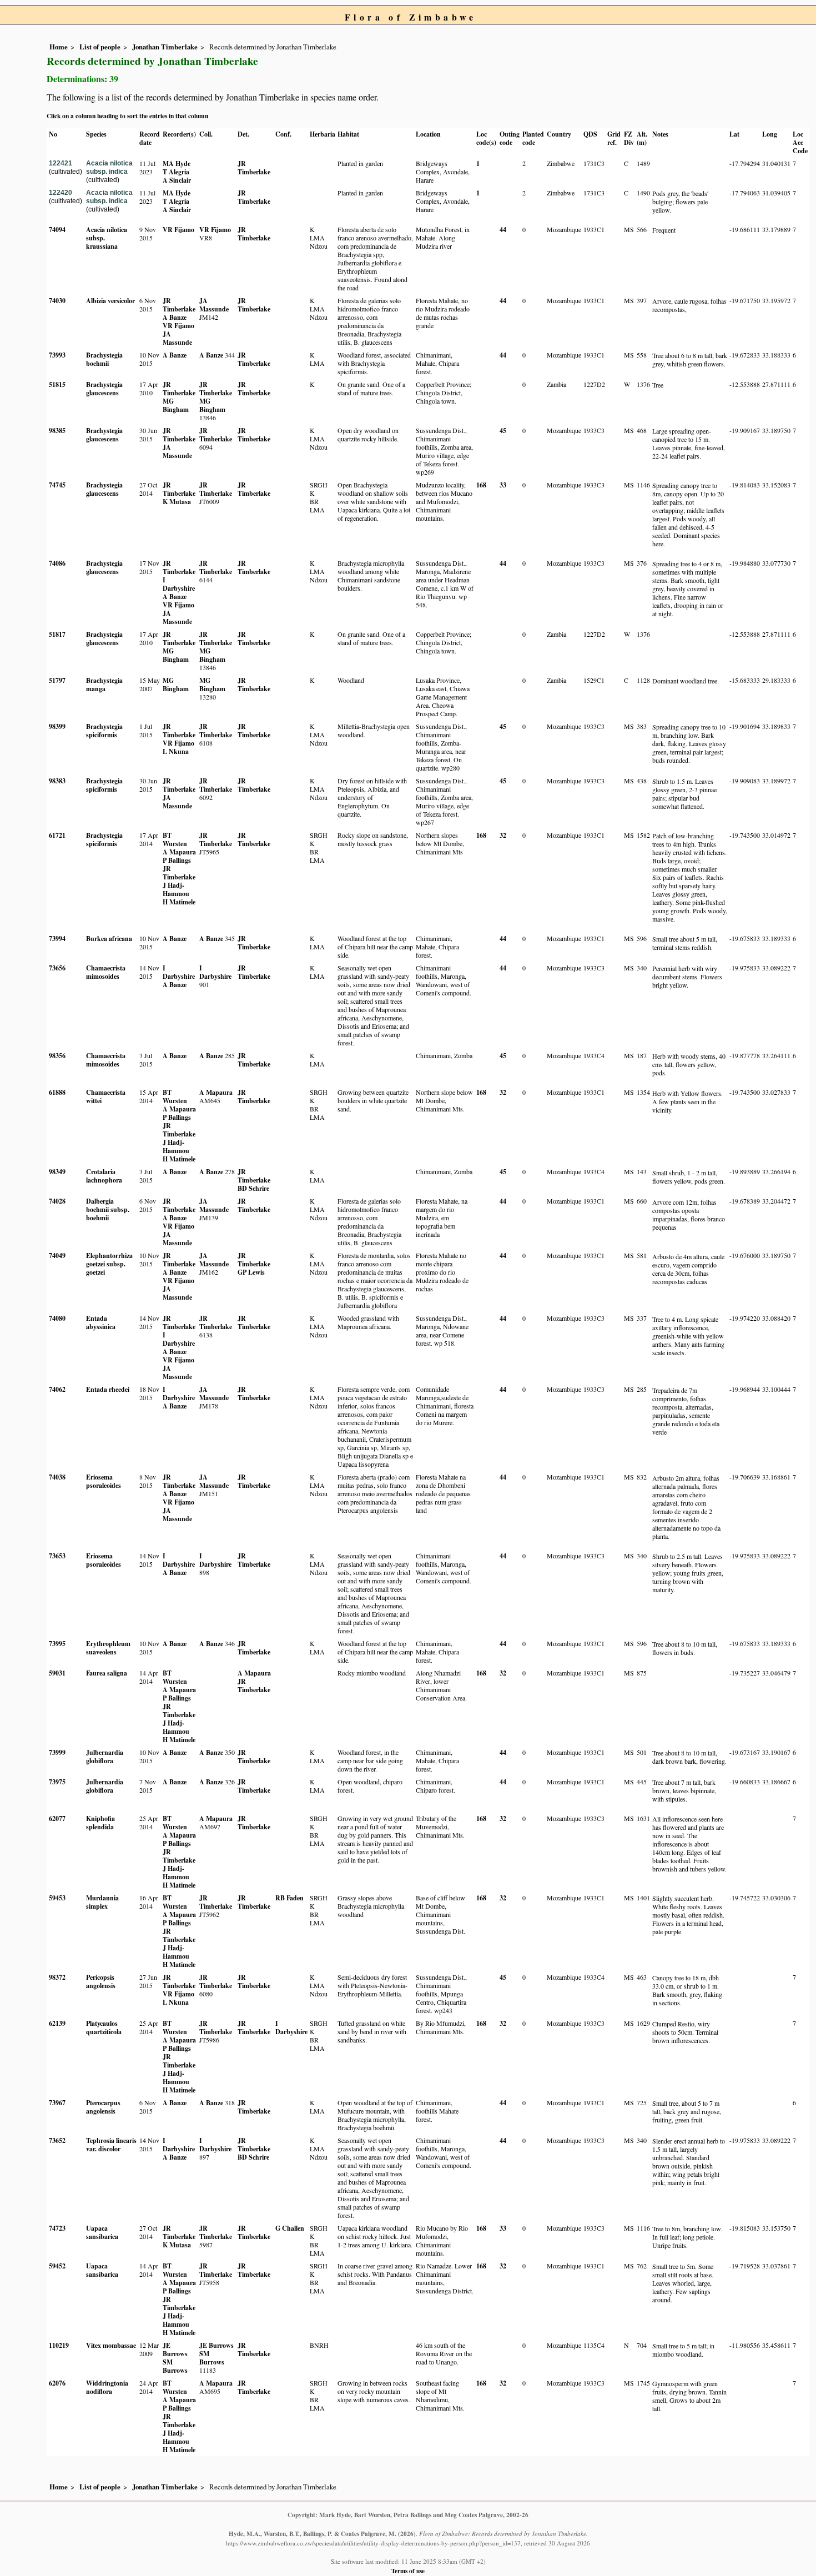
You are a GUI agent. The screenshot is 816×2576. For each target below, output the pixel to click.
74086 (57, 563)
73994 (57, 939)
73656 (57, 968)
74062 (57, 1389)
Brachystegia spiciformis (104, 731)
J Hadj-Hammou (176, 889)
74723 (57, 2228)
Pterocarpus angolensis (103, 2107)
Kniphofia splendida (100, 1823)
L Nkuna (176, 751)
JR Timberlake (254, 168)
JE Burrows (175, 2349)
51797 (57, 680)
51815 (57, 384)
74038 (57, 1477)
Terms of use (408, 2571)
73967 (57, 2103)
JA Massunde (177, 338)
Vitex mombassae (111, 2345)
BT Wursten (175, 839)
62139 (57, 2023)
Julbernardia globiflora (105, 1757)
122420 (61, 193)
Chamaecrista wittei (106, 1096)
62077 (57, 1818)
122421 (61, 163)
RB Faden (289, 1898)
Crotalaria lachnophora (104, 1176)
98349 (57, 1172)
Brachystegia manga (104, 685)
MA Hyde (177, 163)
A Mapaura (179, 852)
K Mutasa (177, 502)
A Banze (175, 317)
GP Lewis (251, 1272)
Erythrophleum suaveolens (108, 1648)
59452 (57, 2266)
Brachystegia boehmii (104, 359)
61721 (57, 835)
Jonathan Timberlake (165, 47)
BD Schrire (253, 1188)
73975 (57, 1782)
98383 (57, 781)
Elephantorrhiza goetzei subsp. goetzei (109, 1264)
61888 (57, 1092)
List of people (100, 47)
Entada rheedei (108, 1389)
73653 (57, 1556)
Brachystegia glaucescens (104, 389)
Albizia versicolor (110, 301)
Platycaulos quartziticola (104, 2027)
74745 (57, 485)
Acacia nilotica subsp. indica (109, 167)
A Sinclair (177, 180)
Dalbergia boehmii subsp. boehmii (108, 1209)
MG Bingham (176, 405)
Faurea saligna (107, 1673)
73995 (57, 1644)
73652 (57, 2140)
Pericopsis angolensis (101, 1981)
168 (481, 485)
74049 (57, 1256)
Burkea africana (109, 939)
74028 (57, 1201)
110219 (59, 2345)
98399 (57, 726)
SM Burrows (175, 2366)
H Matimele (179, 902)
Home (59, 47)
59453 (57, 1898)
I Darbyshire (179, 584)
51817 (57, 634)
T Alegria (176, 172)
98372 (57, 1977)
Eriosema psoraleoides (104, 1481)
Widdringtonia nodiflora (107, 2387)
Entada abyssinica (101, 1322)
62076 (57, 2383)
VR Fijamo (178, 230)
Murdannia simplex (102, 1902)
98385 (57, 431)
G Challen (290, 2228)
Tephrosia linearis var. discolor (111, 2145)
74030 (57, 301)
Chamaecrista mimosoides (106, 972)
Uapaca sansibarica (102, 2232)
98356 (57, 1056)
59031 (57, 1673)
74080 (57, 1318)
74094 (57, 230)
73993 (57, 355)
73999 (57, 1752)
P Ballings (177, 860)
